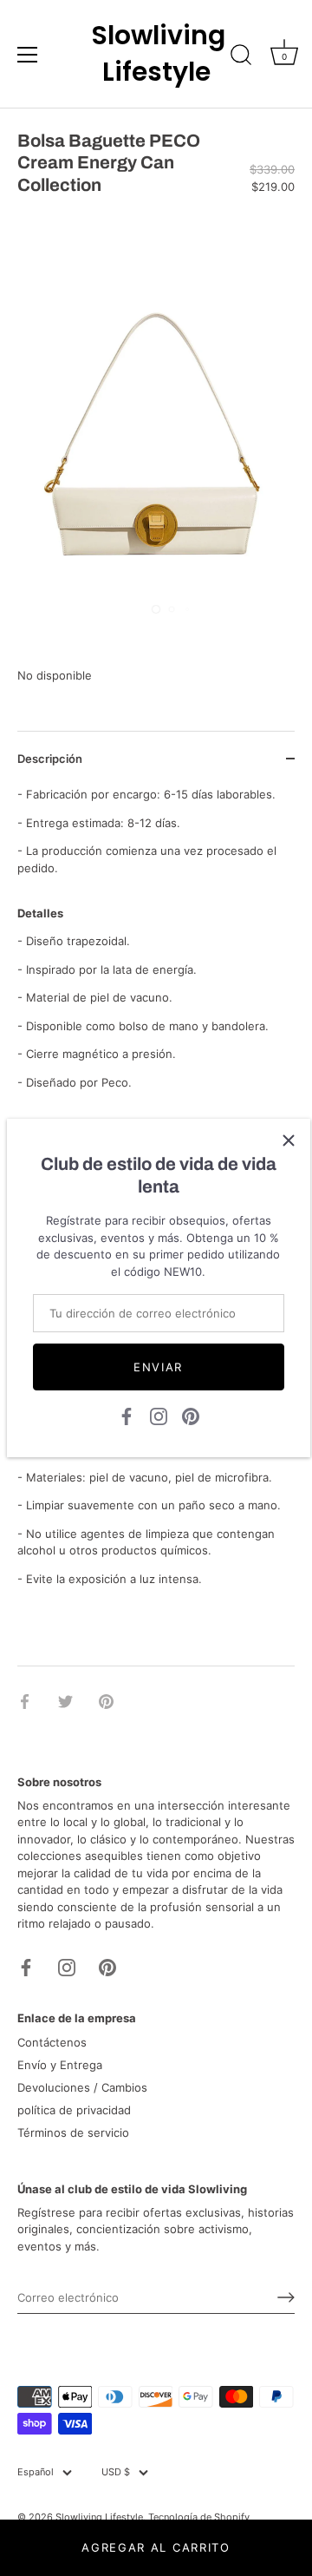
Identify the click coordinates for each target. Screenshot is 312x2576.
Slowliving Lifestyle (156, 54)
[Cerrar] (289, 1140)
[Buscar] (241, 57)
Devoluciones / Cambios (82, 2087)
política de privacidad (74, 2110)
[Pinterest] (191, 1416)
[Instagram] (159, 1416)
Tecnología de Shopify (199, 2517)
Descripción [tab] (50, 759)
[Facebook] (127, 1416)
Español (36, 2472)
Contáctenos (52, 2042)
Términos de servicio (73, 2132)
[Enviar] (286, 2297)
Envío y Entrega (60, 2065)
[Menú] (28, 55)
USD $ (116, 2472)
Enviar (158, 1367)
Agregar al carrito (156, 2547)
